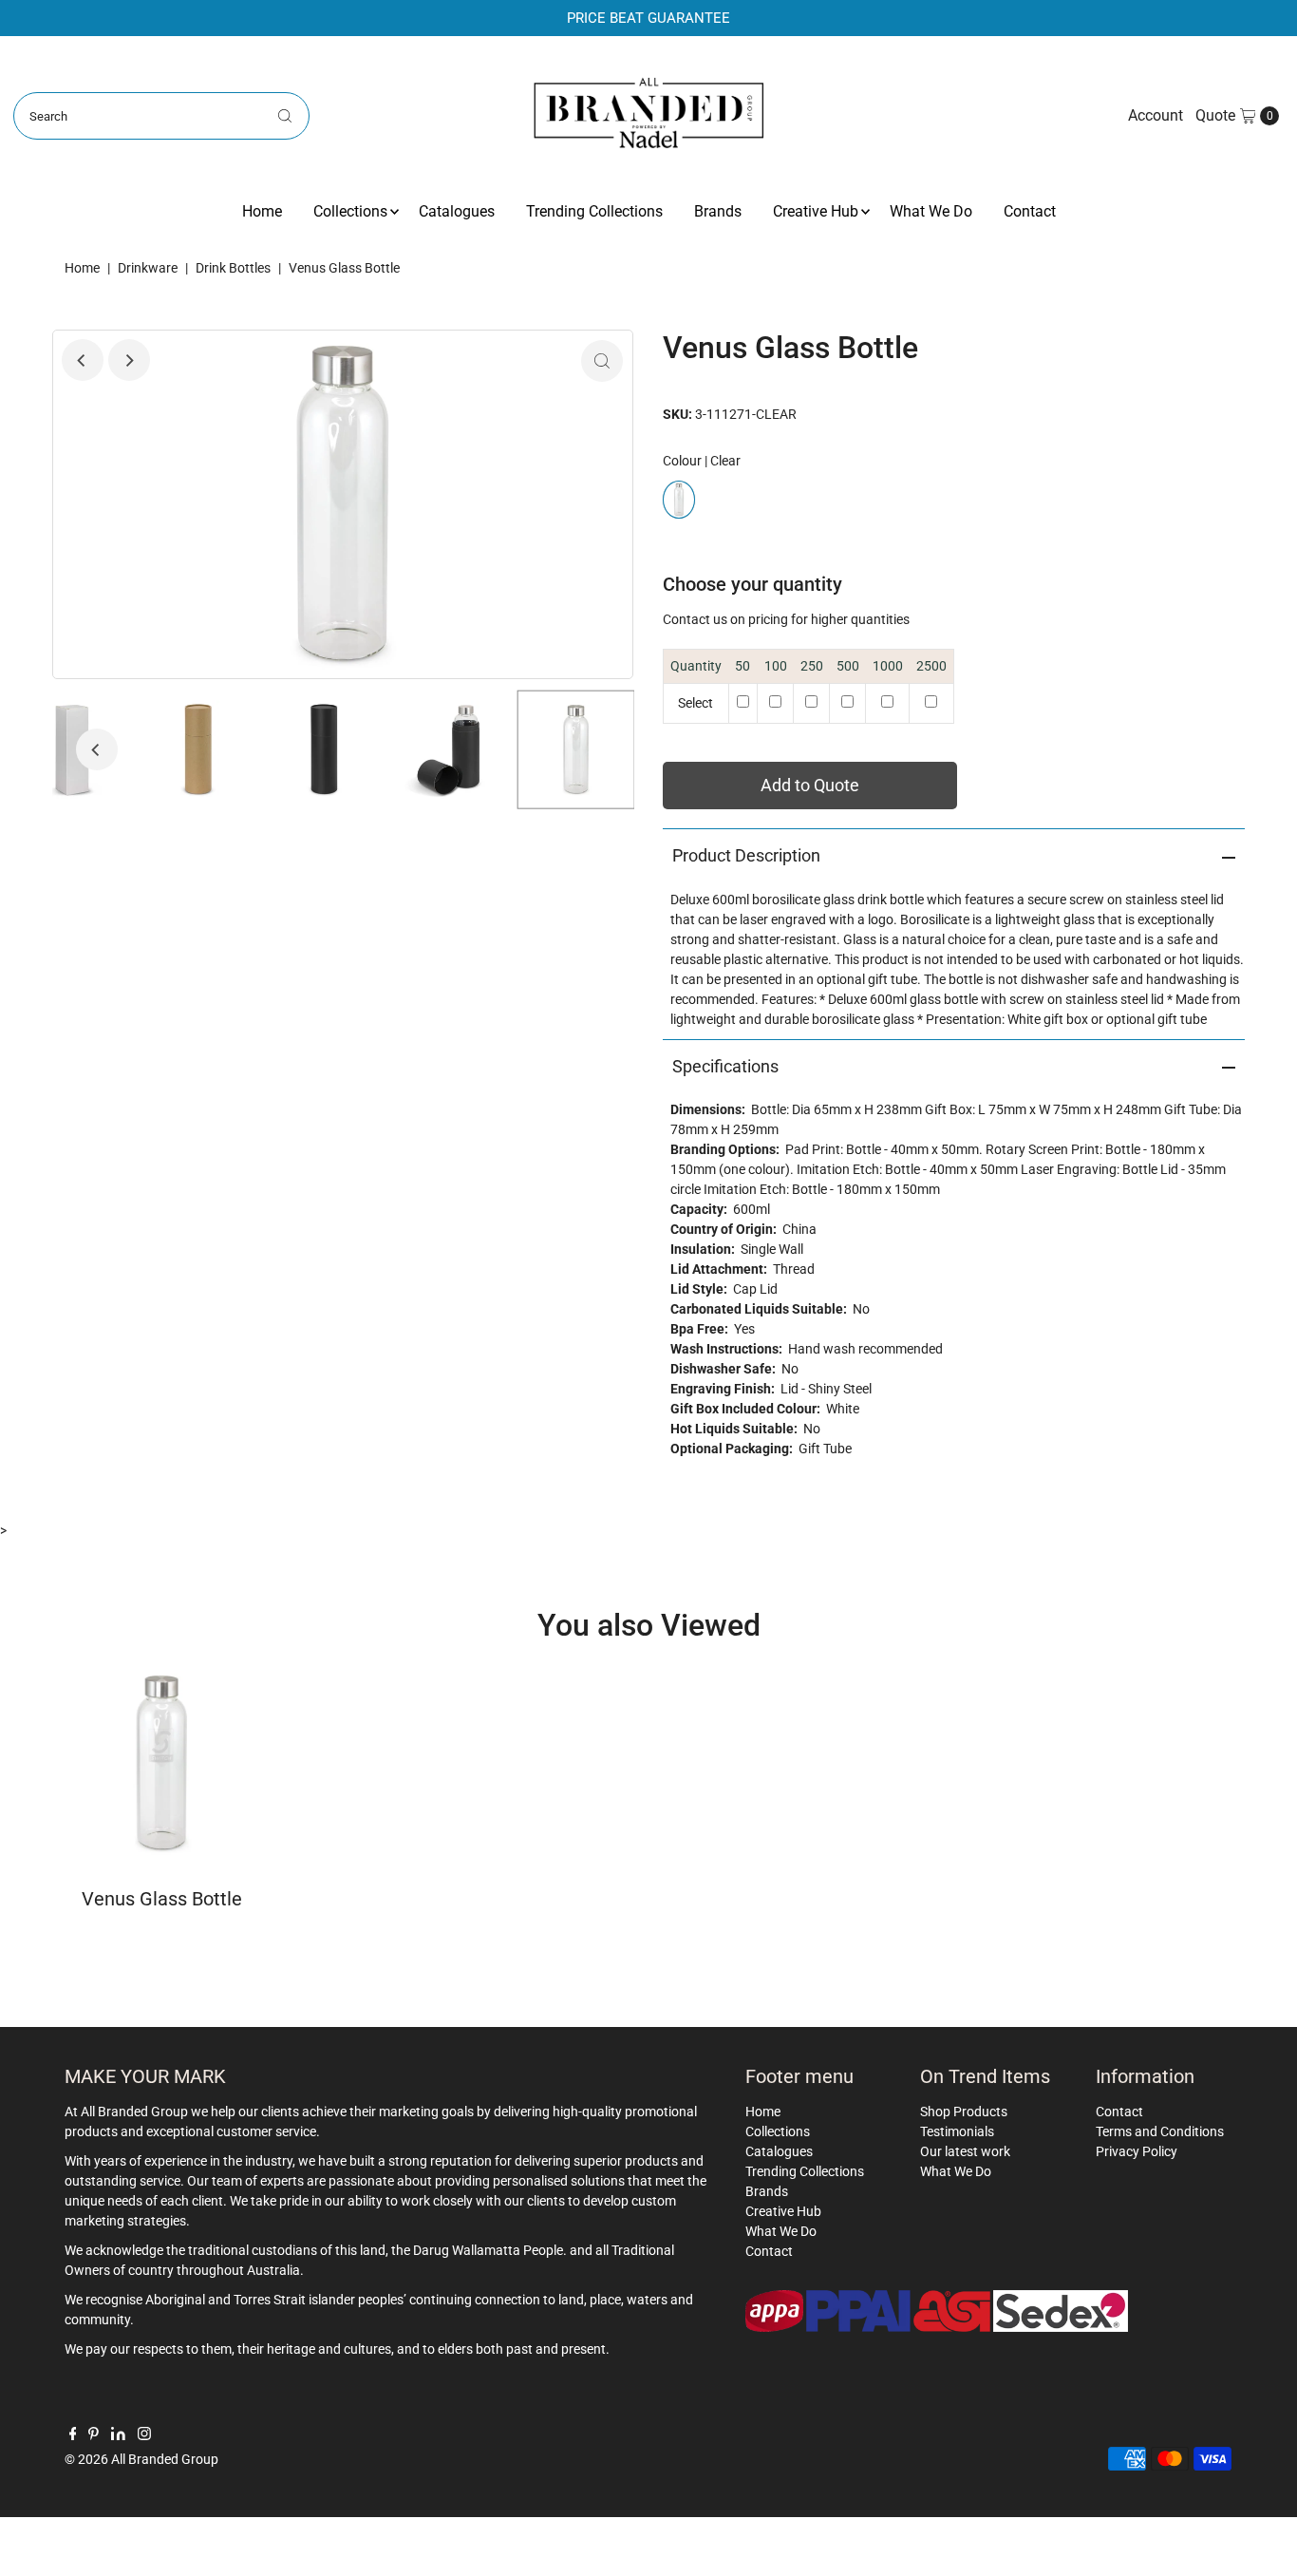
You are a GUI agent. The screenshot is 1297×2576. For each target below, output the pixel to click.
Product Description (746, 855)
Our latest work (965, 2151)
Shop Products (964, 2112)
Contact (1030, 211)
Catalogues (457, 211)
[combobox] (161, 116)
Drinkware (148, 268)
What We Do (931, 211)
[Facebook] (73, 2435)
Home (262, 211)
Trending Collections (594, 211)
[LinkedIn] (118, 2435)
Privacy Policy (1137, 2151)
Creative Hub (816, 211)
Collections (350, 211)
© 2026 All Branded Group (141, 2459)
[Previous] (83, 360)
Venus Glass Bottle (162, 1899)
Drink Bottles (233, 268)
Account (1156, 115)
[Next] (129, 360)
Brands (718, 211)
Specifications (725, 1066)
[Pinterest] (94, 2435)
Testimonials (957, 2131)
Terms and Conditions (1160, 2131)
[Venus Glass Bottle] (162, 1763)
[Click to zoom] (602, 361)
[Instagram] (144, 2435)
